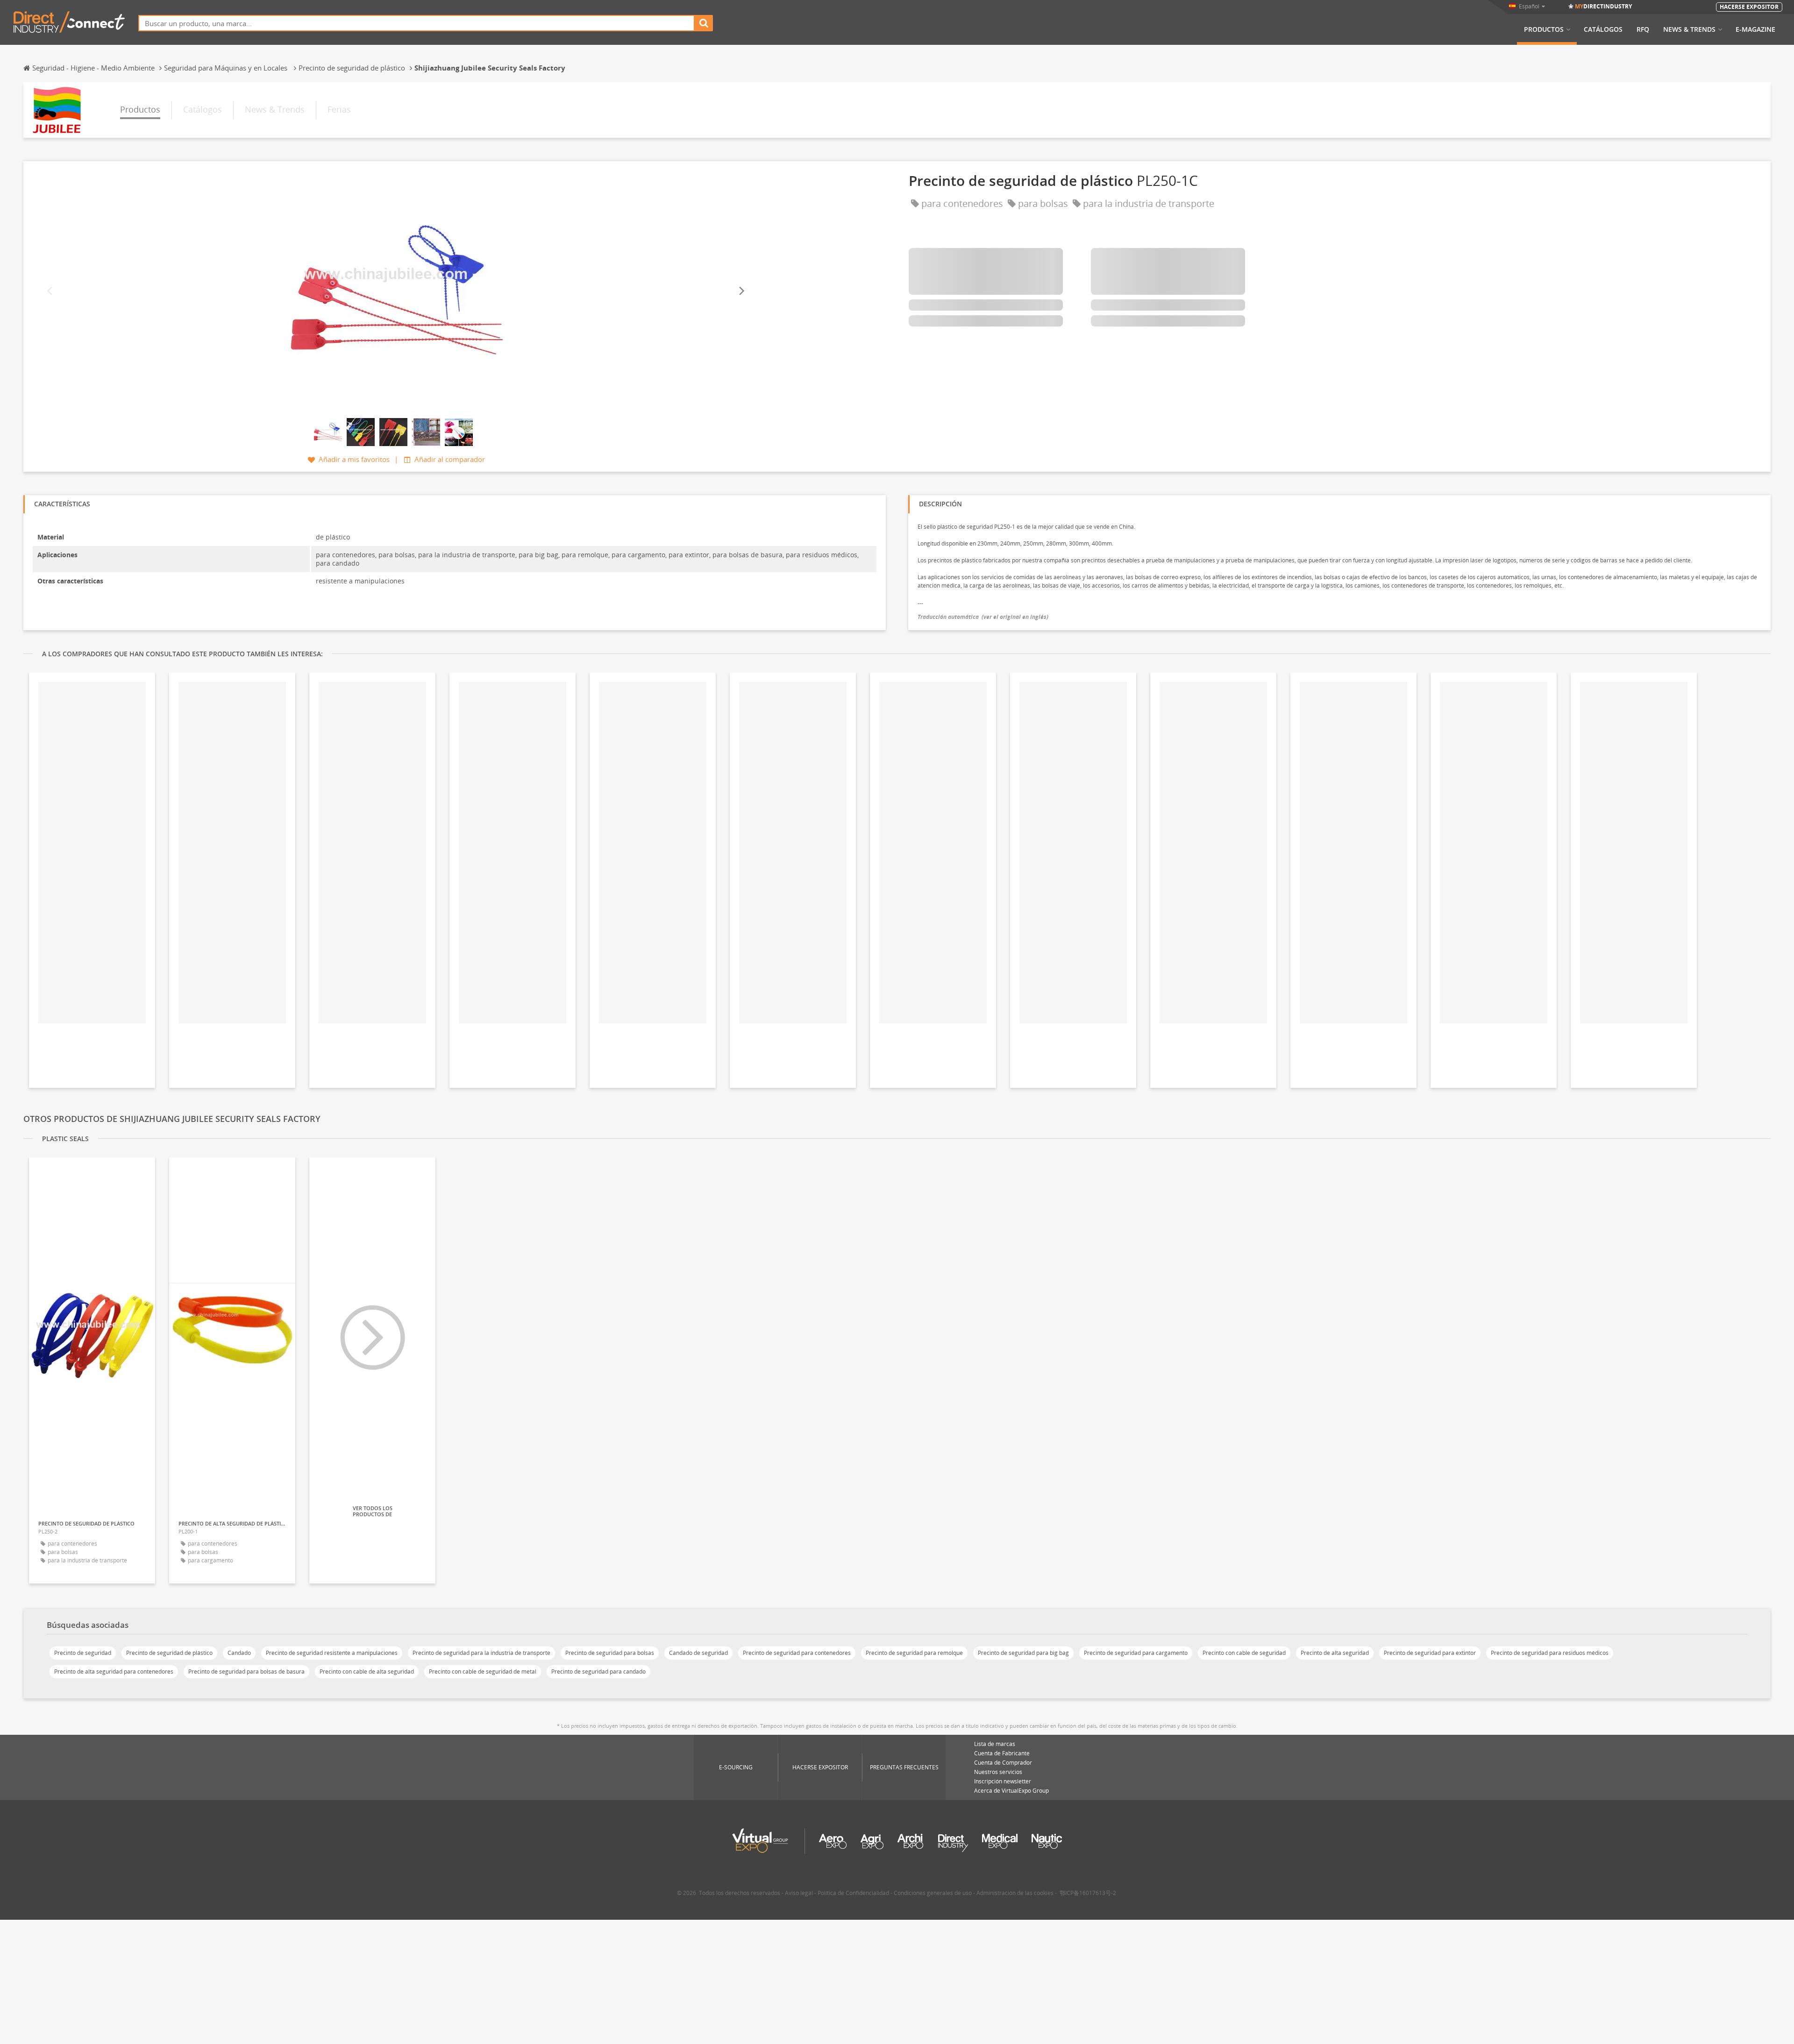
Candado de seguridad (698, 1653)
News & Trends (1689, 29)
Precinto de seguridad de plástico (169, 1653)
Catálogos (1603, 29)
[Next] (741, 291)
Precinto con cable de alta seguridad (367, 1671)
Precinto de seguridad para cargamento (1136, 1653)
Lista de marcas (995, 1744)
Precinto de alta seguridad (1335, 1653)
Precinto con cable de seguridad (1244, 1653)
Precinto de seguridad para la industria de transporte (481, 1653)
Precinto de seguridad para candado (598, 1671)
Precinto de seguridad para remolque (914, 1653)
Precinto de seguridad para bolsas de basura (246, 1671)
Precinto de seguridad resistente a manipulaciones (332, 1653)
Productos (1544, 29)
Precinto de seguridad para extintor (1430, 1653)
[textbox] (416, 23)
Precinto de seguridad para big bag (1023, 1653)
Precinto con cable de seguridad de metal (483, 1671)
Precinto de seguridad (83, 1653)
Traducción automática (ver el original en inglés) (983, 617)
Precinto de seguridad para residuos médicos (1550, 1653)
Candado (239, 1653)
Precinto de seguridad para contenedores (797, 1653)
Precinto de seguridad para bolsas (610, 1653)
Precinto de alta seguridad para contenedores (114, 1671)
